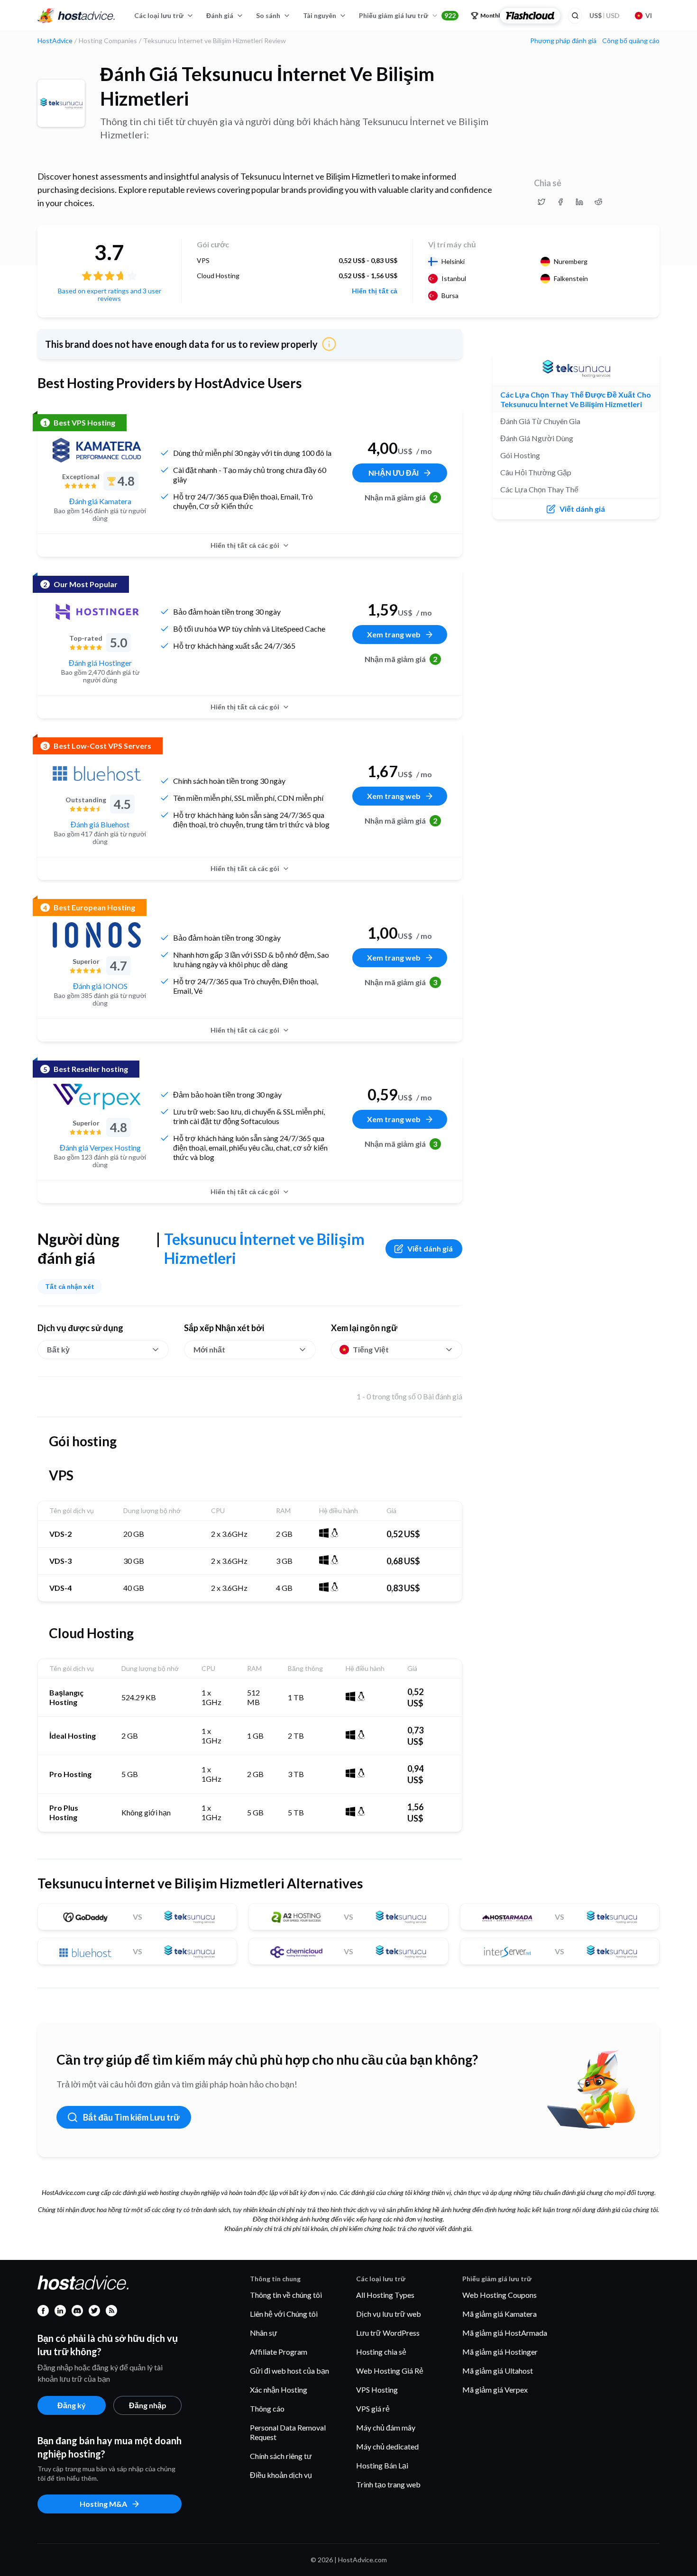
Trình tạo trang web (388, 2484)
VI (649, 15)
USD (605, 15)
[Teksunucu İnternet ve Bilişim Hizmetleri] (61, 103)
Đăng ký (72, 2405)
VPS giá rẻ (373, 2408)
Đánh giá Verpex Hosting (100, 1147)
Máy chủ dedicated (387, 2446)
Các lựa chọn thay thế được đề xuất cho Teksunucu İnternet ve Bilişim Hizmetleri (576, 399)
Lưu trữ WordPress (388, 2333)
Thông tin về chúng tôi (286, 2295)
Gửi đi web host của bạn (289, 2371)
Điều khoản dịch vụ (281, 2475)
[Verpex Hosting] (97, 1097)
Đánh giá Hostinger (100, 663)
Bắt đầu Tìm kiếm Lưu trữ (131, 2117)
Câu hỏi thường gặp (536, 472)
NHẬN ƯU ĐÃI (394, 473)
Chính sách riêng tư (281, 2456)
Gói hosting (520, 455)
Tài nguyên (320, 15)
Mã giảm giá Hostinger (500, 2352)
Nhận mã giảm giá (401, 497)
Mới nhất (209, 1349)
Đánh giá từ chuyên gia (540, 421)
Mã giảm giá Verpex (495, 2390)
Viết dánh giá (430, 1248)
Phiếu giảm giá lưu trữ (407, 15)
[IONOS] (97, 935)
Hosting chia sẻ (381, 2352)
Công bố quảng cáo (631, 41)
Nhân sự (264, 2333)
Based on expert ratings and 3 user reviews (110, 295)
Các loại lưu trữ (159, 15)
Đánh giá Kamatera (100, 501)
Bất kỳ (58, 1349)
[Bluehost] (97, 773)
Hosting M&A (103, 2504)
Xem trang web (394, 634)
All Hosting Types (385, 2295)
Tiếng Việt (371, 1349)
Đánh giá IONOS (100, 986)
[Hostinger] (97, 612)
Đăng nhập (148, 2405)
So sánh (268, 15)
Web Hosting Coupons (500, 2295)
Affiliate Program (279, 2352)
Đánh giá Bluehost (100, 824)
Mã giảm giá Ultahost (498, 2371)
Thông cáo (267, 2408)
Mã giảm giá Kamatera (500, 2314)
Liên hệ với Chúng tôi (284, 2314)
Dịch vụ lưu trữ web (389, 2314)
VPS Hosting (377, 2390)
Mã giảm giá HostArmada (505, 2333)
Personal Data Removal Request (288, 2432)
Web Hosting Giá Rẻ (390, 2371)
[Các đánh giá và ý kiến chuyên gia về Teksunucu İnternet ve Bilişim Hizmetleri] (541, 202)
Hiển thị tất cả (375, 291)
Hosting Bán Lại (382, 2465)
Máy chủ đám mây (386, 2427)
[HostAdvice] (76, 16)
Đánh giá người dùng (537, 438)
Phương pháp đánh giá (563, 41)
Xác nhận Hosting (279, 2390)
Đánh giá (220, 15)
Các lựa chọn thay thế (539, 489)
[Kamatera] (97, 450)
